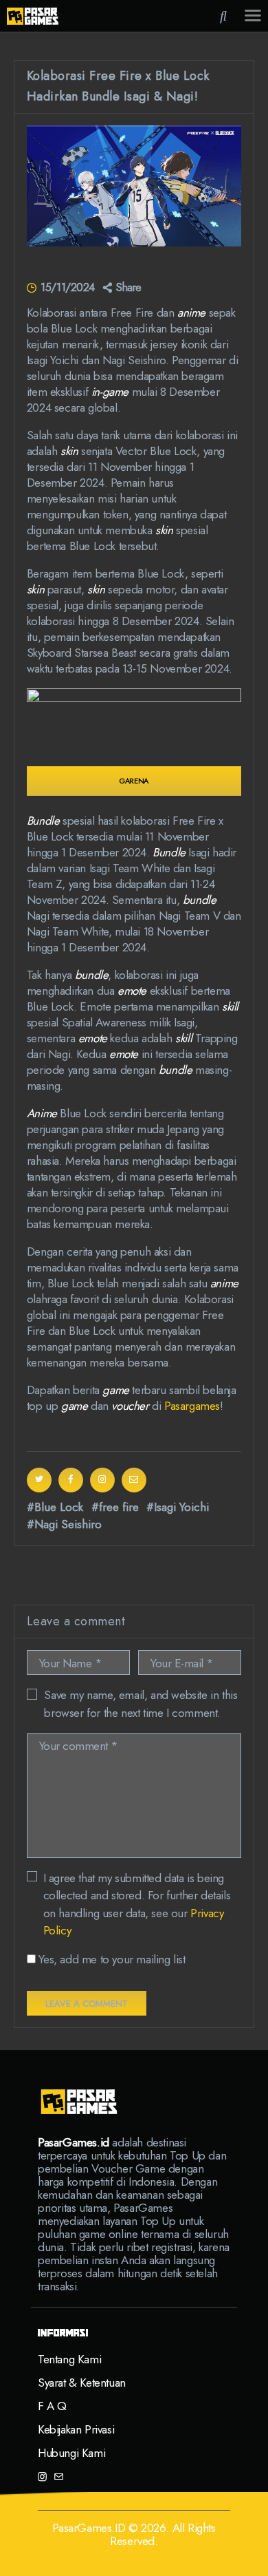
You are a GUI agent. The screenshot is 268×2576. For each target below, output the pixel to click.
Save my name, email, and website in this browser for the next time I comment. (141, 1704)
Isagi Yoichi (181, 1507)
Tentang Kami (69, 2359)
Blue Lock (59, 1507)
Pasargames (192, 1406)
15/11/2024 (67, 287)
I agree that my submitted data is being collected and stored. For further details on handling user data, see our (137, 1904)
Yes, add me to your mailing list (111, 1959)
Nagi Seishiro (68, 1524)
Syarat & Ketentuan (82, 2383)
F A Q (52, 2406)
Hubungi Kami (71, 2453)
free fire (119, 1507)
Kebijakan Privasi (76, 2429)
